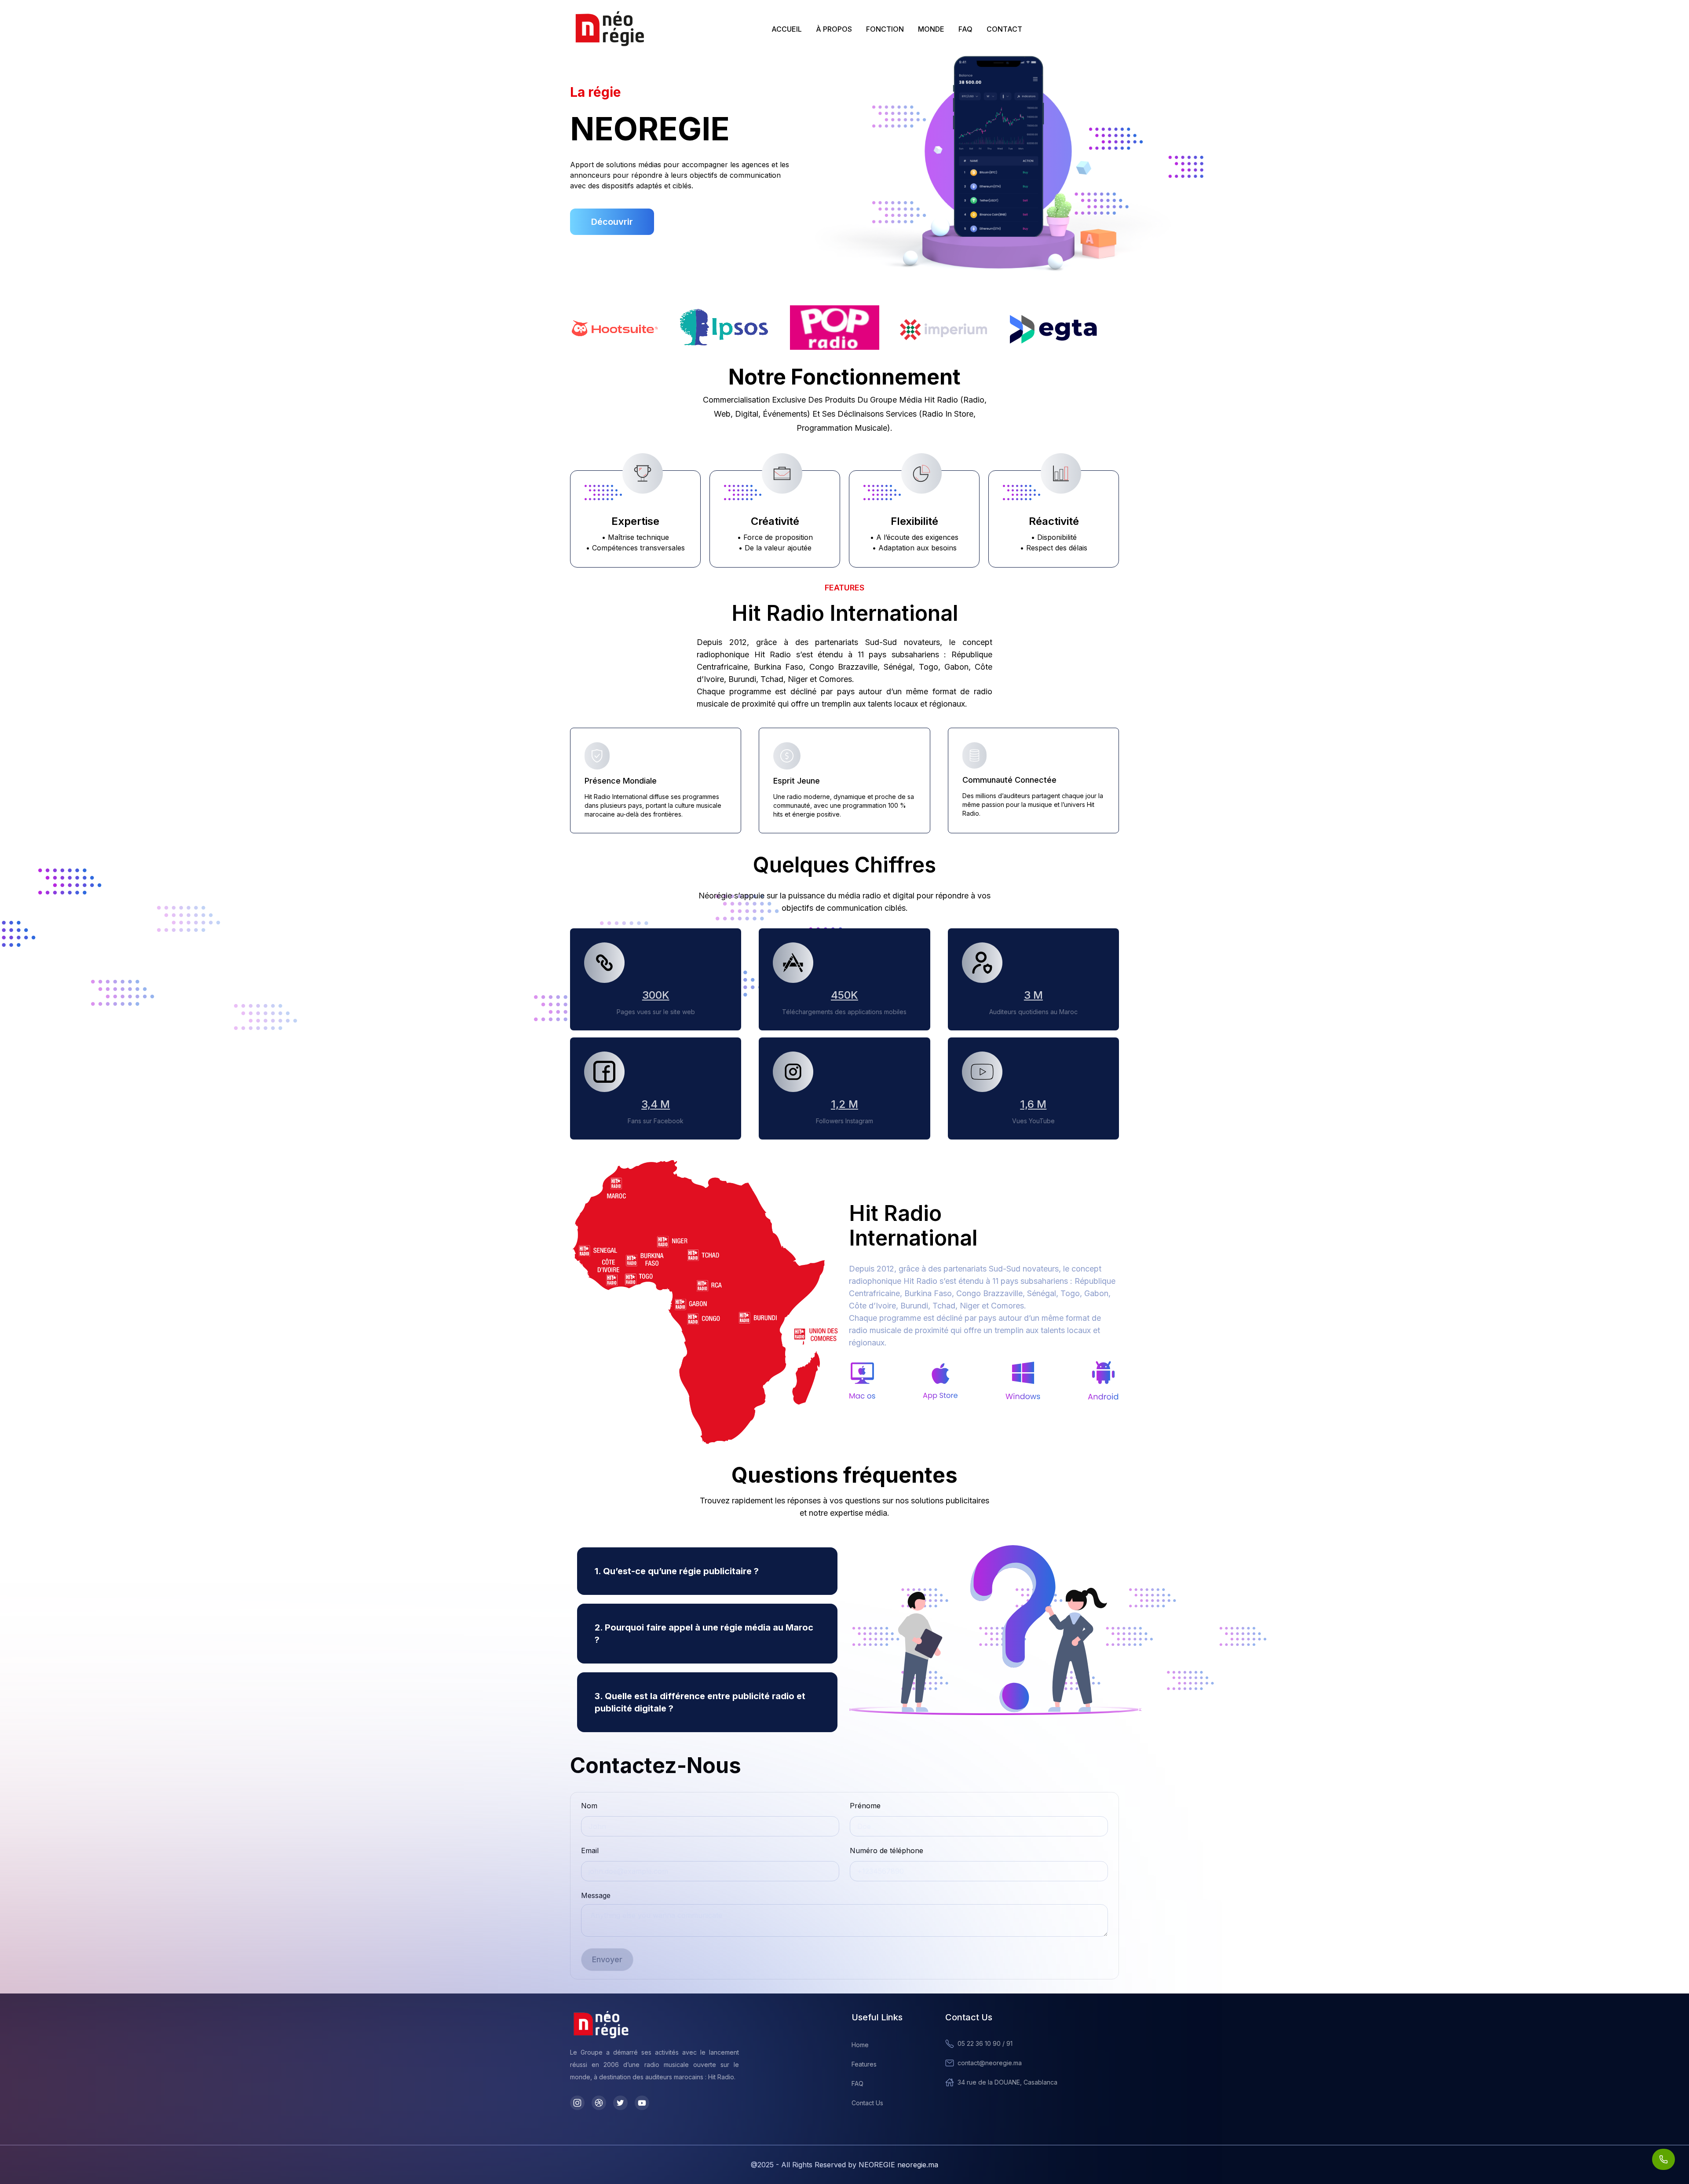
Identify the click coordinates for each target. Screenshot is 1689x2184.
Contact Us (867, 2103)
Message (596, 1895)
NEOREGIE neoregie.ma (898, 2165)
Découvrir (612, 222)
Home (860, 2045)
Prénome (865, 1806)
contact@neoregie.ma (990, 2063)
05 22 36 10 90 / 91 (985, 2043)
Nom (589, 1806)
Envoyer (607, 1959)
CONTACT (1004, 29)
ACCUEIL (787, 29)
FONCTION (885, 29)
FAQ (965, 29)
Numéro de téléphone (887, 1851)
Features (864, 2064)
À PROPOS (834, 29)
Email (590, 1851)
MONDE (931, 29)
